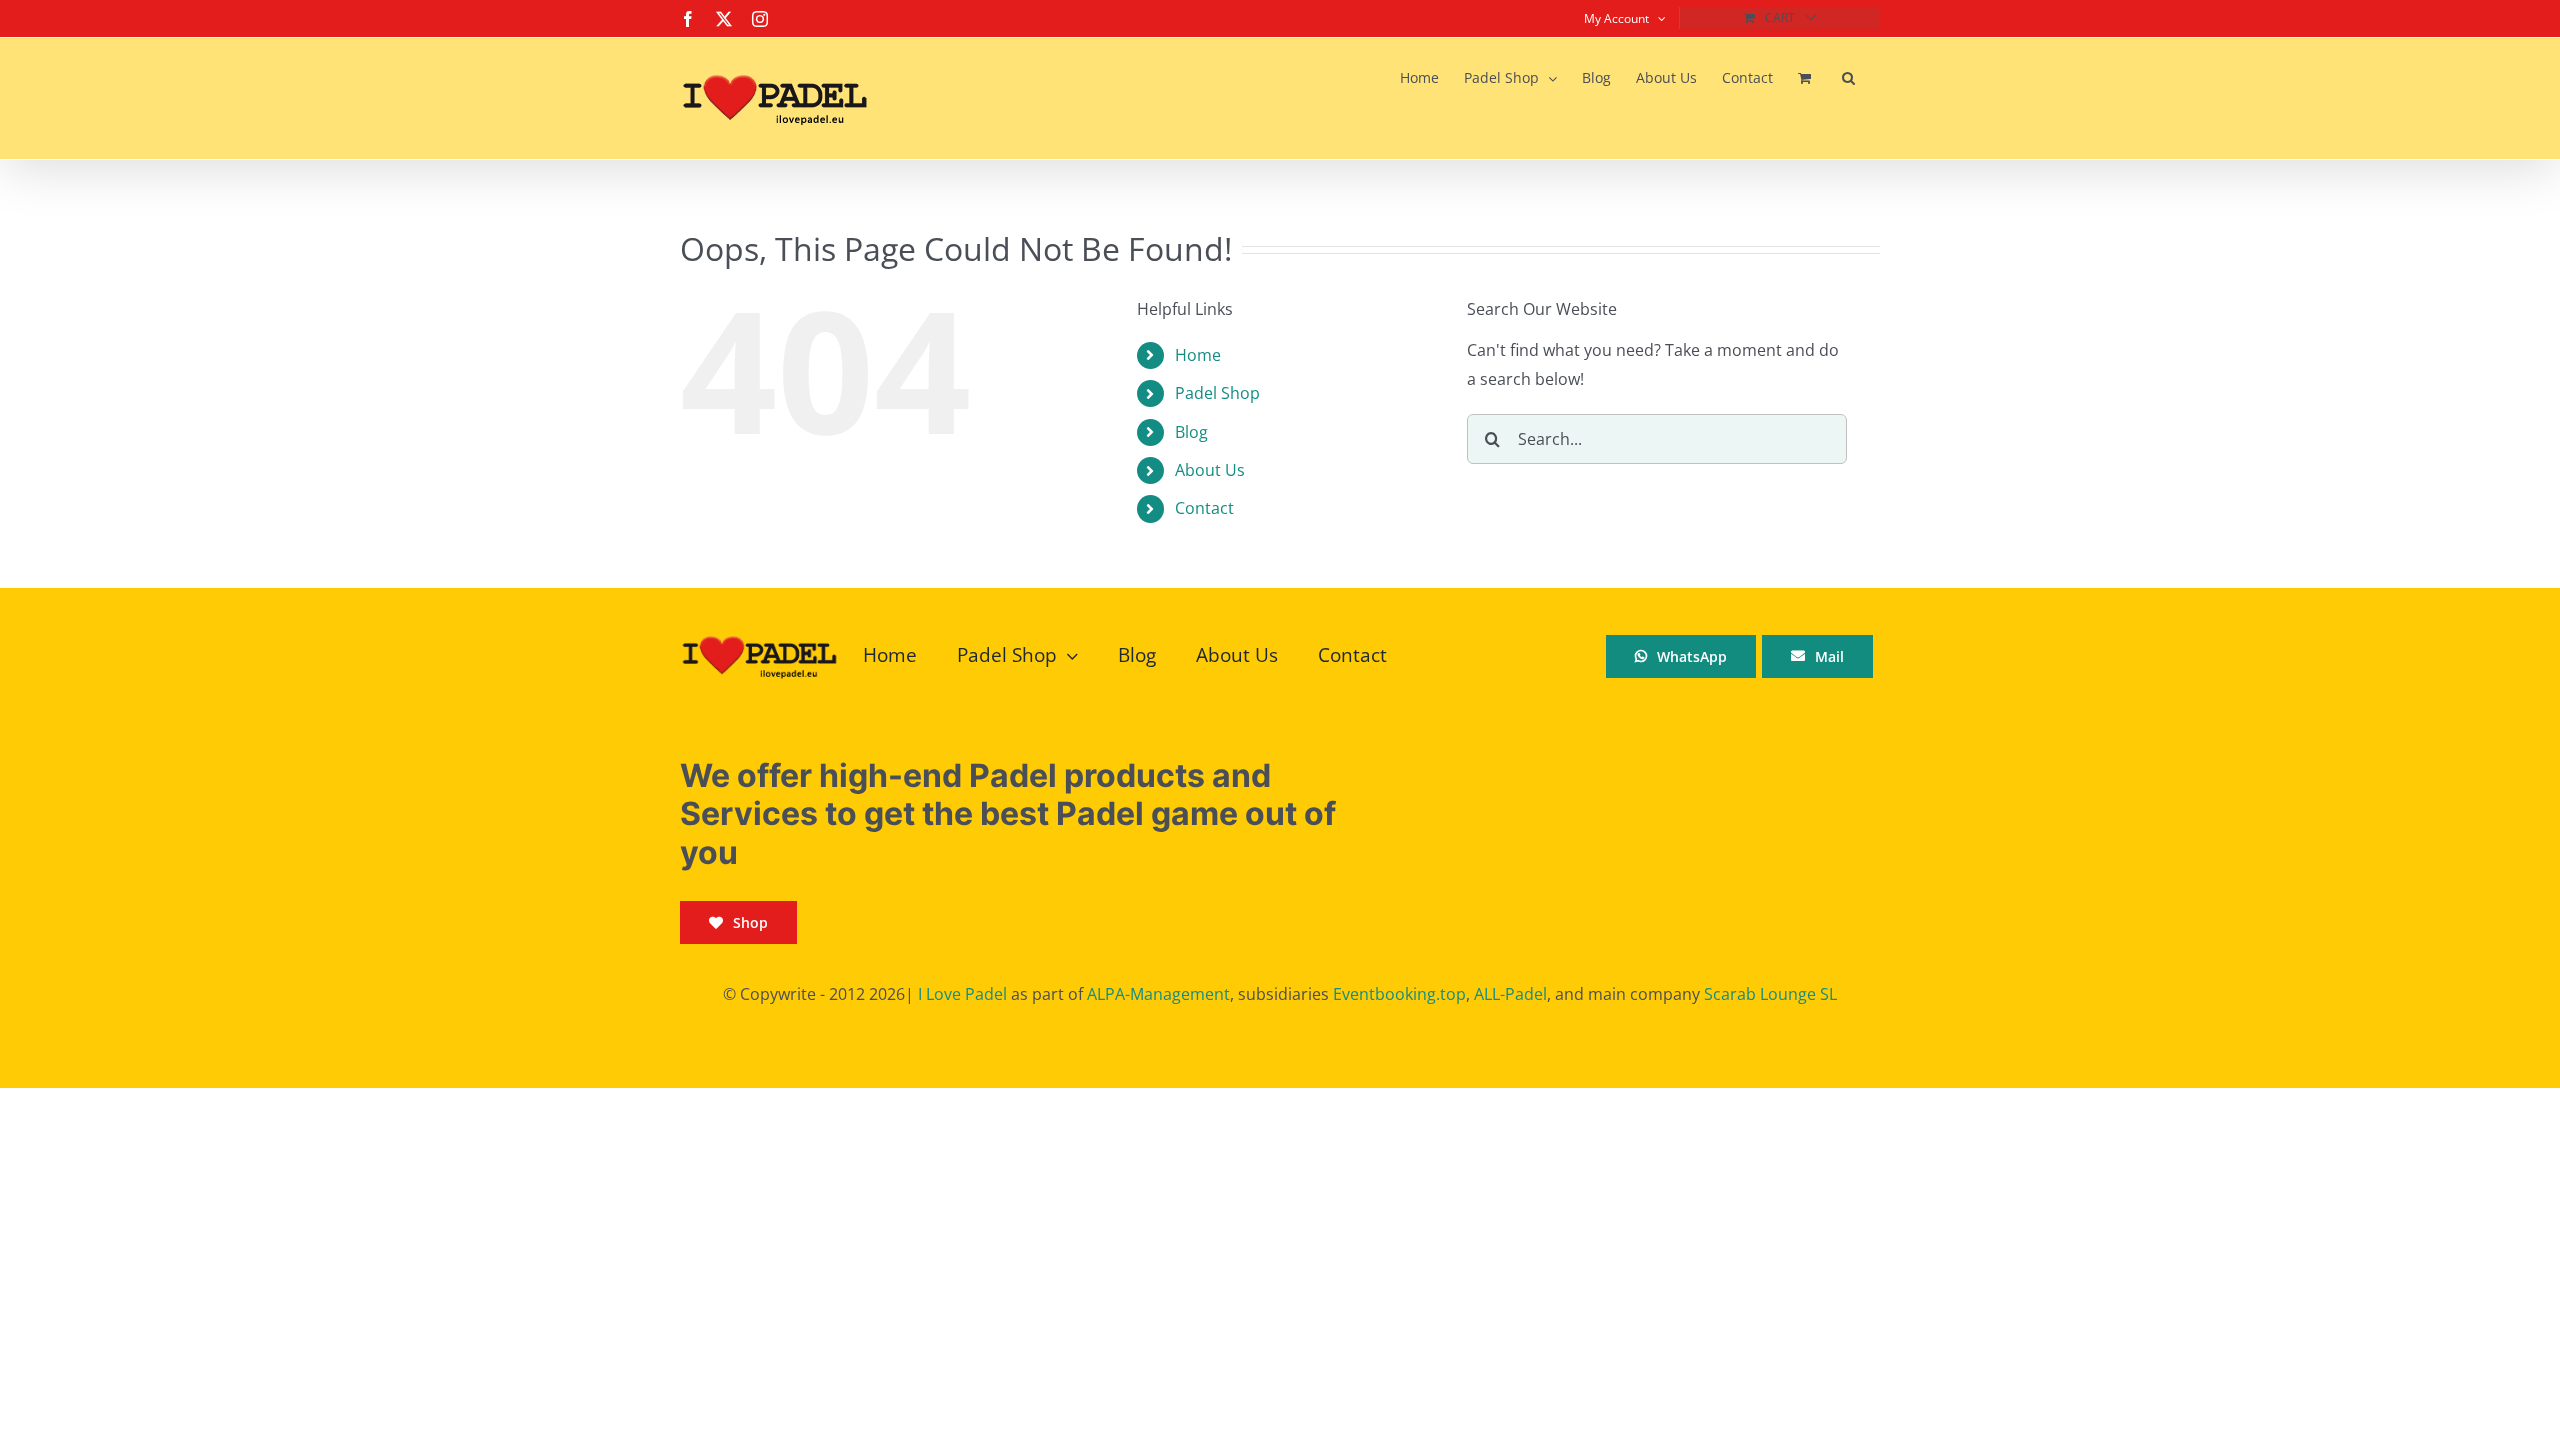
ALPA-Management (1158, 994)
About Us (1210, 470)
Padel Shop (1217, 393)
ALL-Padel (1510, 994)
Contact (1204, 508)
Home (1198, 355)
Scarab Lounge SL (1770, 994)
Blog (1191, 432)
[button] (1848, 78)
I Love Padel (962, 994)
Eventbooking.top (1399, 994)
